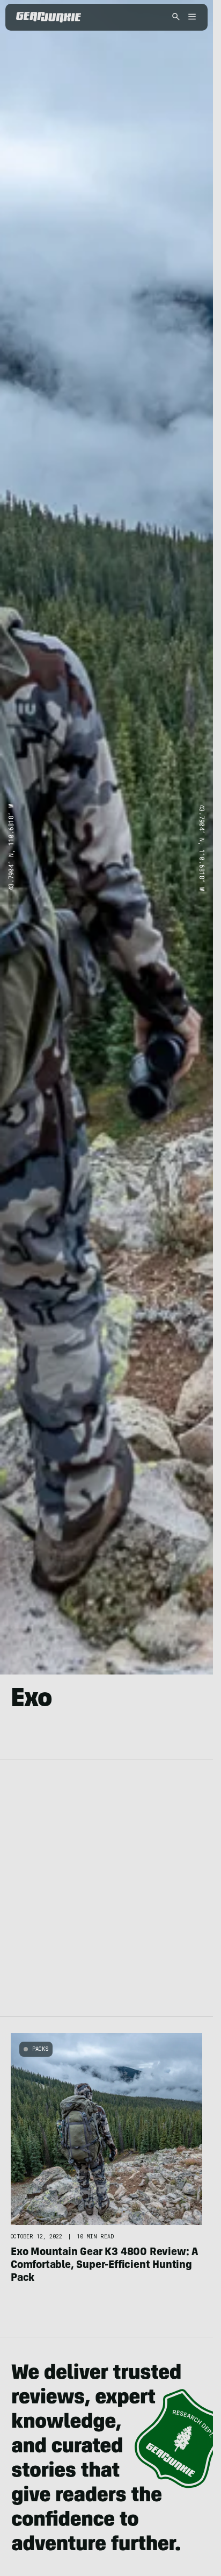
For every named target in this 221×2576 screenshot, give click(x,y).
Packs (40, 2049)
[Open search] (176, 17)
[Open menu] (190, 17)
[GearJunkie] (49, 17)
